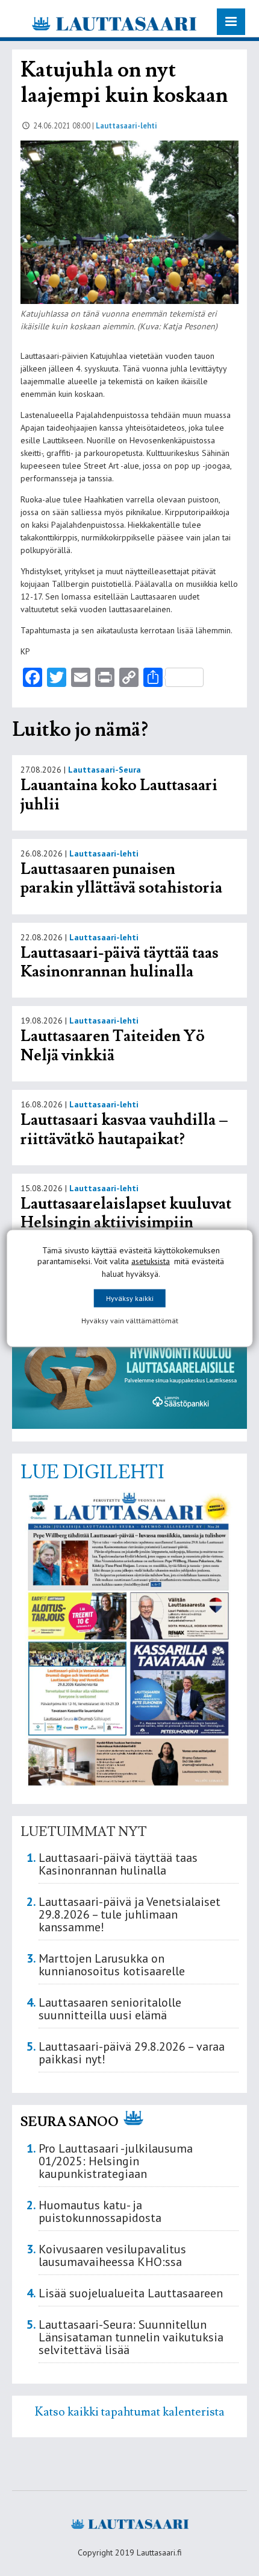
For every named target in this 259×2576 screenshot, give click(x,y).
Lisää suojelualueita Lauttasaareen (131, 2293)
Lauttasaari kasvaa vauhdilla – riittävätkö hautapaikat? (124, 1130)
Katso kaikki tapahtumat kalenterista (130, 2412)
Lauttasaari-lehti (126, 125)
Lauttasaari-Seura (105, 770)
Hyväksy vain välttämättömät (130, 1320)
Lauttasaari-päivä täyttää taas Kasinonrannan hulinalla (120, 963)
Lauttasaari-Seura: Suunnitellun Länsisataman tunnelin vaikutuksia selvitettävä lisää (131, 2337)
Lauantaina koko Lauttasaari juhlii (119, 795)
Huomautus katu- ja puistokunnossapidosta (100, 2211)
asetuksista (151, 1261)
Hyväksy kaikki (130, 1298)
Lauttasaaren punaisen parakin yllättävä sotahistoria (123, 879)
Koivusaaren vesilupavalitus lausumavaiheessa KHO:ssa (112, 2255)
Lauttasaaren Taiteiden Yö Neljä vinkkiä (113, 1046)
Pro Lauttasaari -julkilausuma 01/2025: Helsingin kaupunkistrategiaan (116, 2161)
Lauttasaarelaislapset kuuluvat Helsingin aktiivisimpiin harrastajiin (126, 1223)
